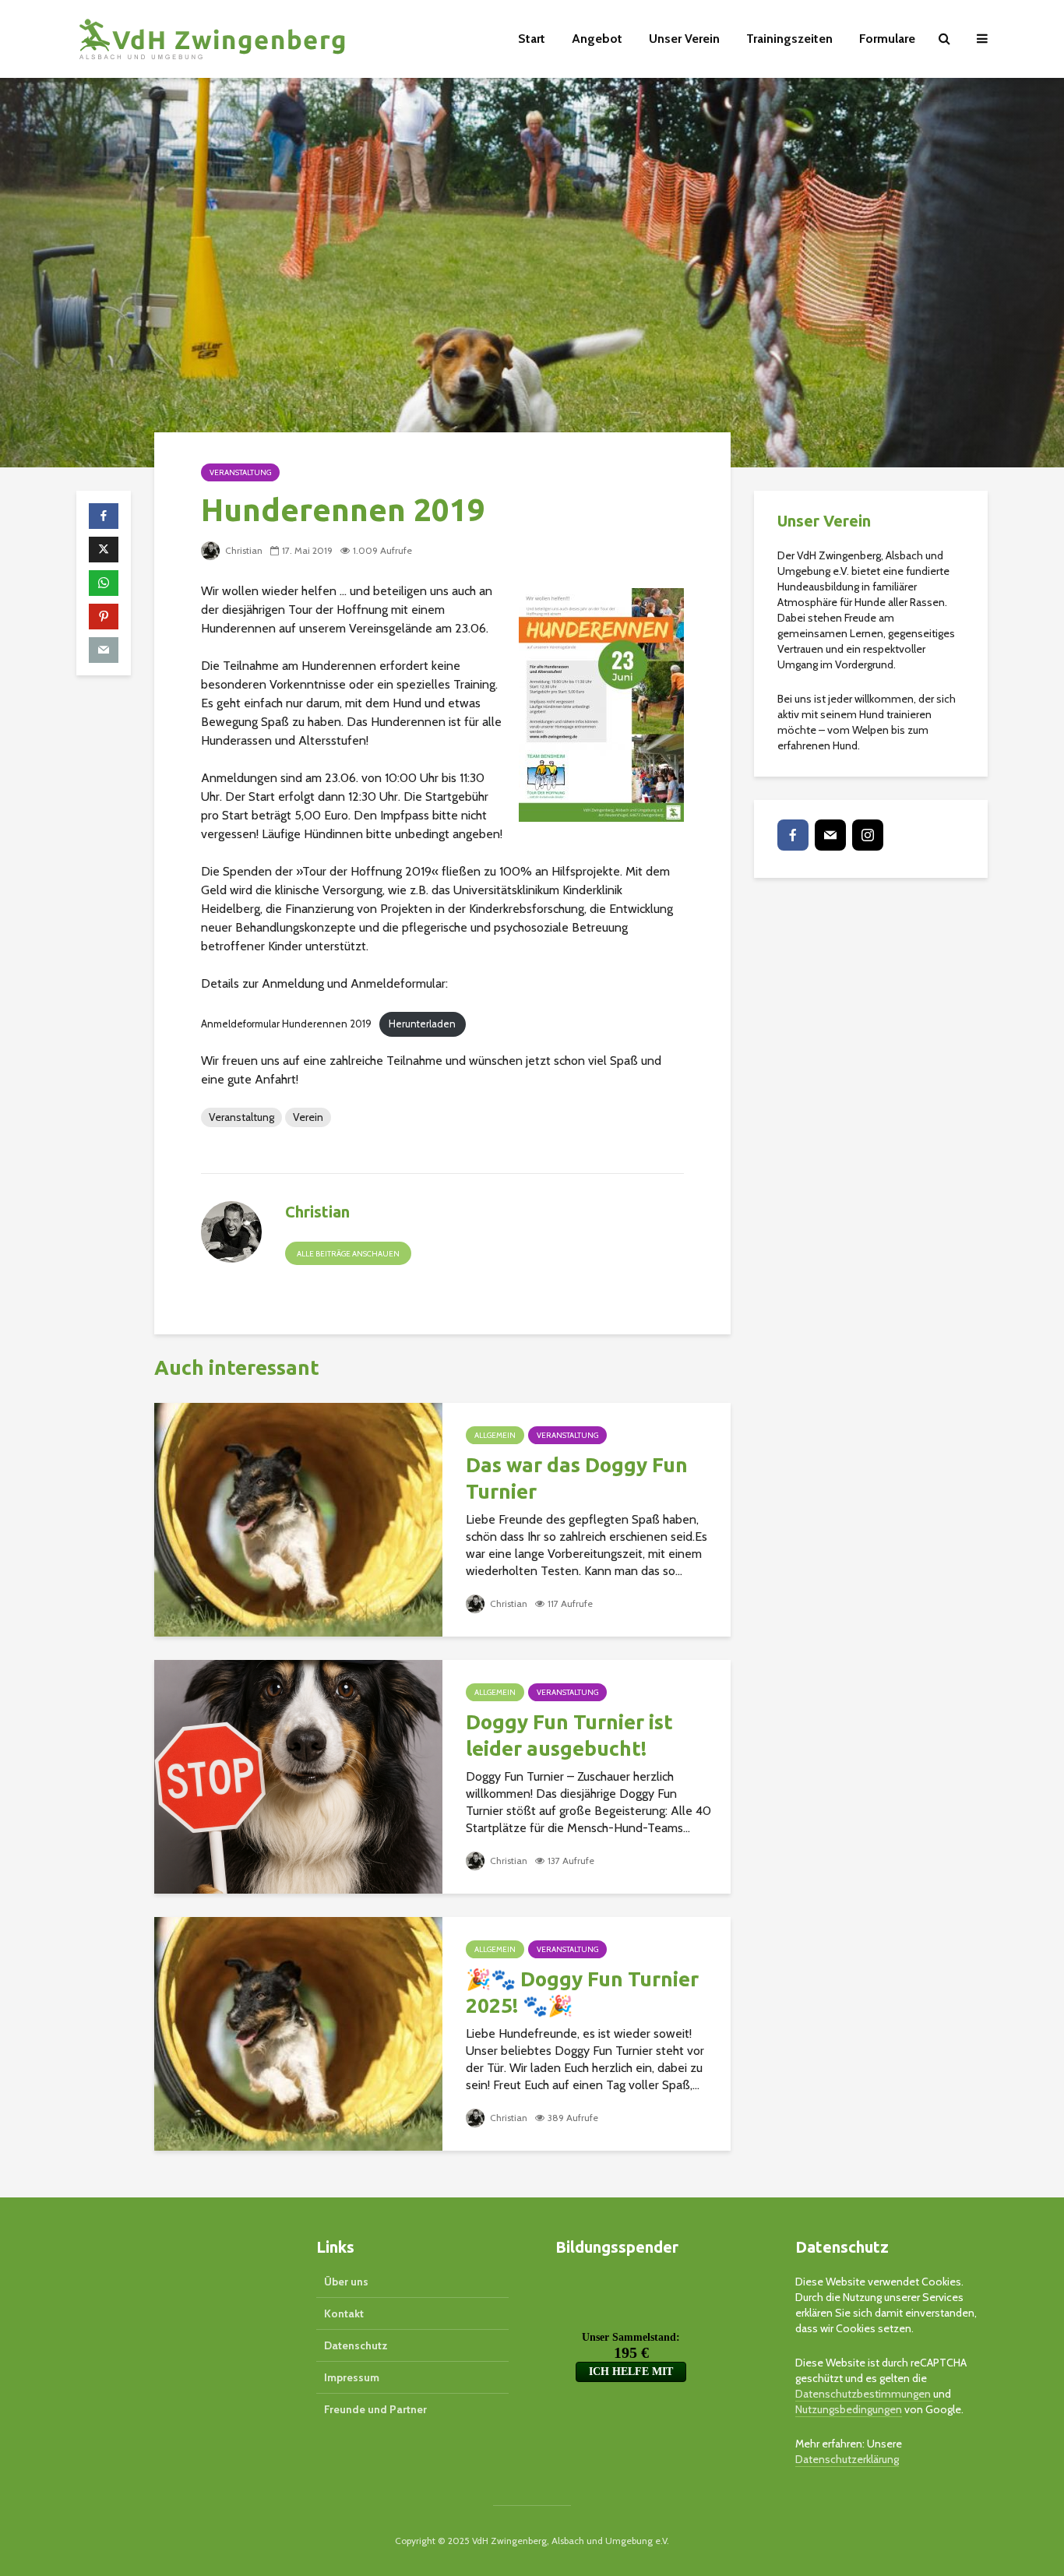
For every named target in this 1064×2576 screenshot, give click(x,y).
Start (532, 39)
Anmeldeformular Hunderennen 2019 (286, 1024)
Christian (243, 550)
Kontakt (344, 2313)
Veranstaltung (240, 472)
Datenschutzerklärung (847, 2459)
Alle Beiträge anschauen (348, 1254)
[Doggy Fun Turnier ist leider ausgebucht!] (298, 1776)
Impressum (352, 2377)
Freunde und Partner (375, 2409)
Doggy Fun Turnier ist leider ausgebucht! (569, 1735)
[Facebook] (793, 835)
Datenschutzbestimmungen (864, 2394)
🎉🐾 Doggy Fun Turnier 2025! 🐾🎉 (582, 1992)
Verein (308, 1117)
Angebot (597, 39)
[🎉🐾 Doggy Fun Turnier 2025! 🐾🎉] (298, 2033)
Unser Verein (684, 39)
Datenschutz (356, 2345)
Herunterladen (422, 1024)
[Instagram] (868, 835)
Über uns (346, 2282)
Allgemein (495, 1435)
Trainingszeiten (789, 39)
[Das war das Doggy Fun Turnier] (298, 1519)
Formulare (887, 39)
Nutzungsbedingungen (849, 2409)
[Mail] (830, 835)
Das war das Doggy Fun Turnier (577, 1478)
